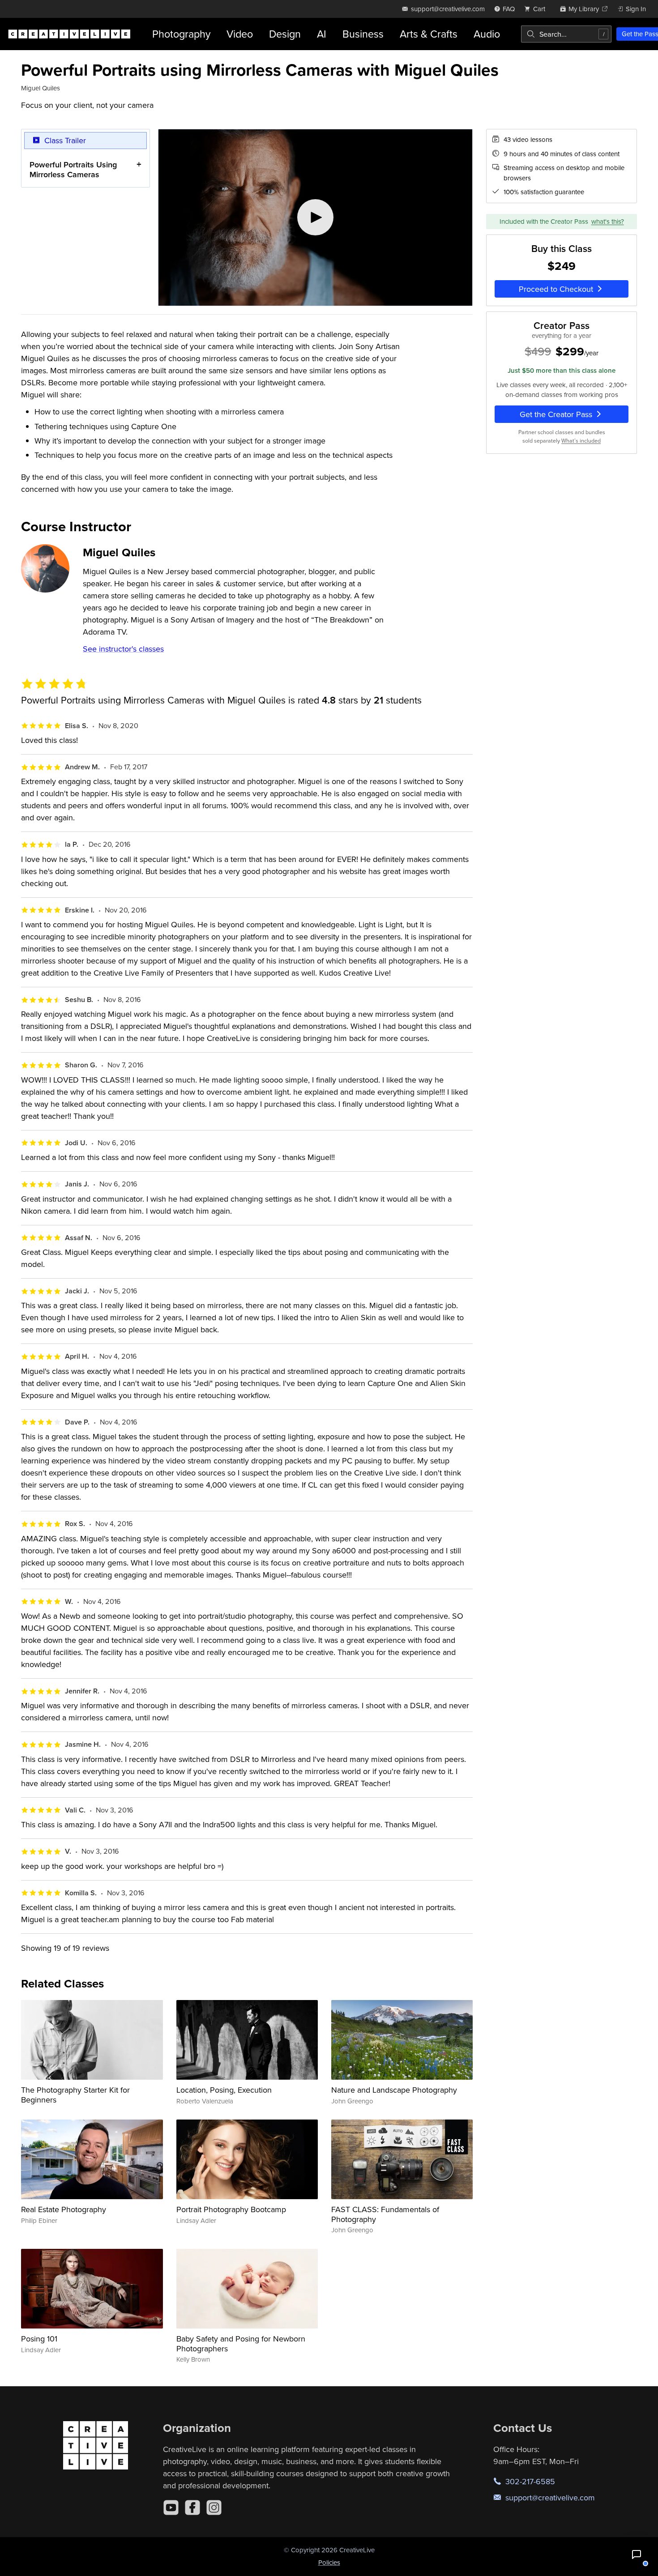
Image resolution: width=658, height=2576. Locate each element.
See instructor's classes (123, 649)
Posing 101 (39, 2339)
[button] (637, 2555)
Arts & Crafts (429, 34)
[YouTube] (171, 2508)
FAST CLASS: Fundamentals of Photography (385, 2214)
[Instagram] (214, 2508)
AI (322, 34)
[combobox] (566, 34)
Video (240, 34)
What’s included (581, 440)
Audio (487, 34)
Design (285, 34)
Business (363, 34)
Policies (329, 2562)
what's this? (608, 221)
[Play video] (315, 218)
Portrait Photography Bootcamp (231, 2209)
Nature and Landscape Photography (394, 2090)
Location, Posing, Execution (224, 2090)
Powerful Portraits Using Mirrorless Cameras (73, 169)
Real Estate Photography (64, 2209)
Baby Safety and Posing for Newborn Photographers (241, 2344)
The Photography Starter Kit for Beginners (75, 2095)
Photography (181, 34)
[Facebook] (192, 2508)
